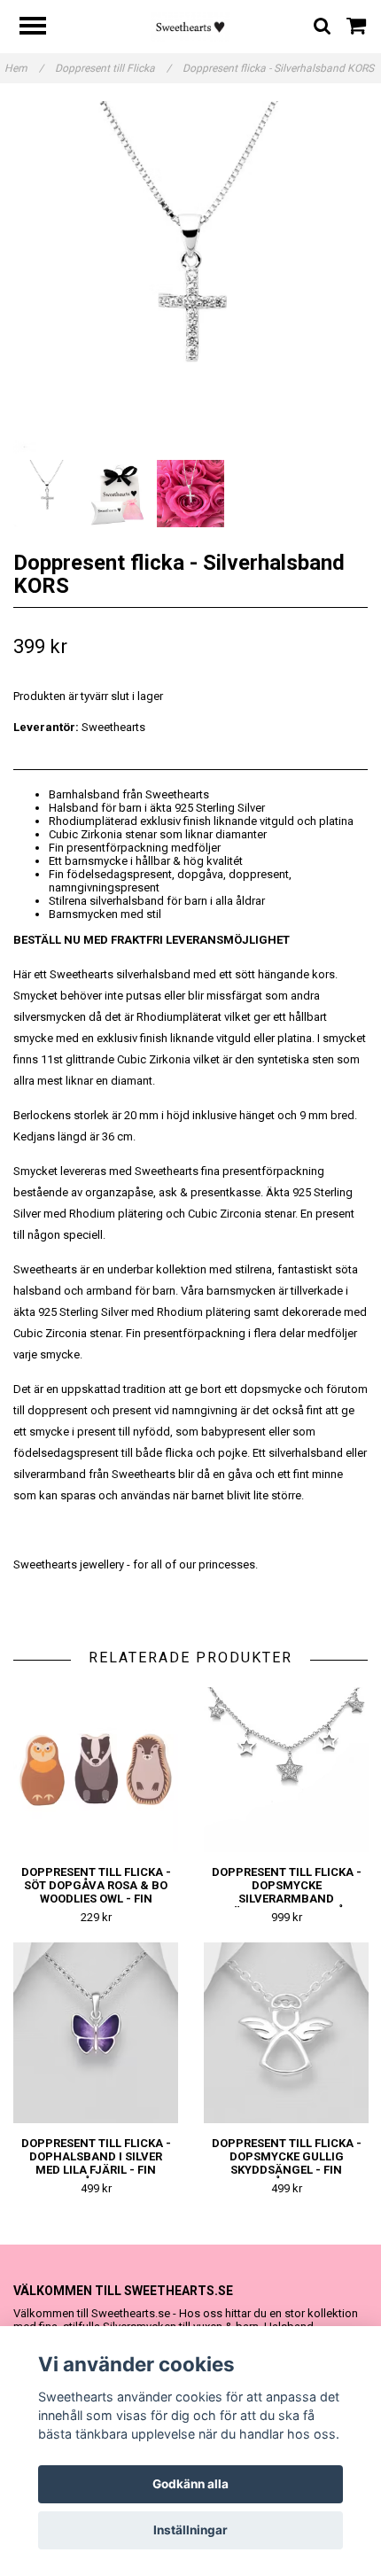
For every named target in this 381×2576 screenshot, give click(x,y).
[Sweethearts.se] (191, 26)
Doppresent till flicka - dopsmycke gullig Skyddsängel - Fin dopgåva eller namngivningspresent (287, 2170)
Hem (24, 68)
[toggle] (42, 28)
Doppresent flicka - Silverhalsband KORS (280, 68)
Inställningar (190, 2530)
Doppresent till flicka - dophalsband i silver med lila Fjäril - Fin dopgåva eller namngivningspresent (96, 2170)
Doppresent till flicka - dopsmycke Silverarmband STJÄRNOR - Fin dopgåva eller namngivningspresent (287, 1905)
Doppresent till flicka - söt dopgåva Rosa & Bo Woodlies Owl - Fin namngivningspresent (96, 1892)
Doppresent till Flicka (113, 68)
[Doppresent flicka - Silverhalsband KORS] (190, 278)
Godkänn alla (190, 2484)
